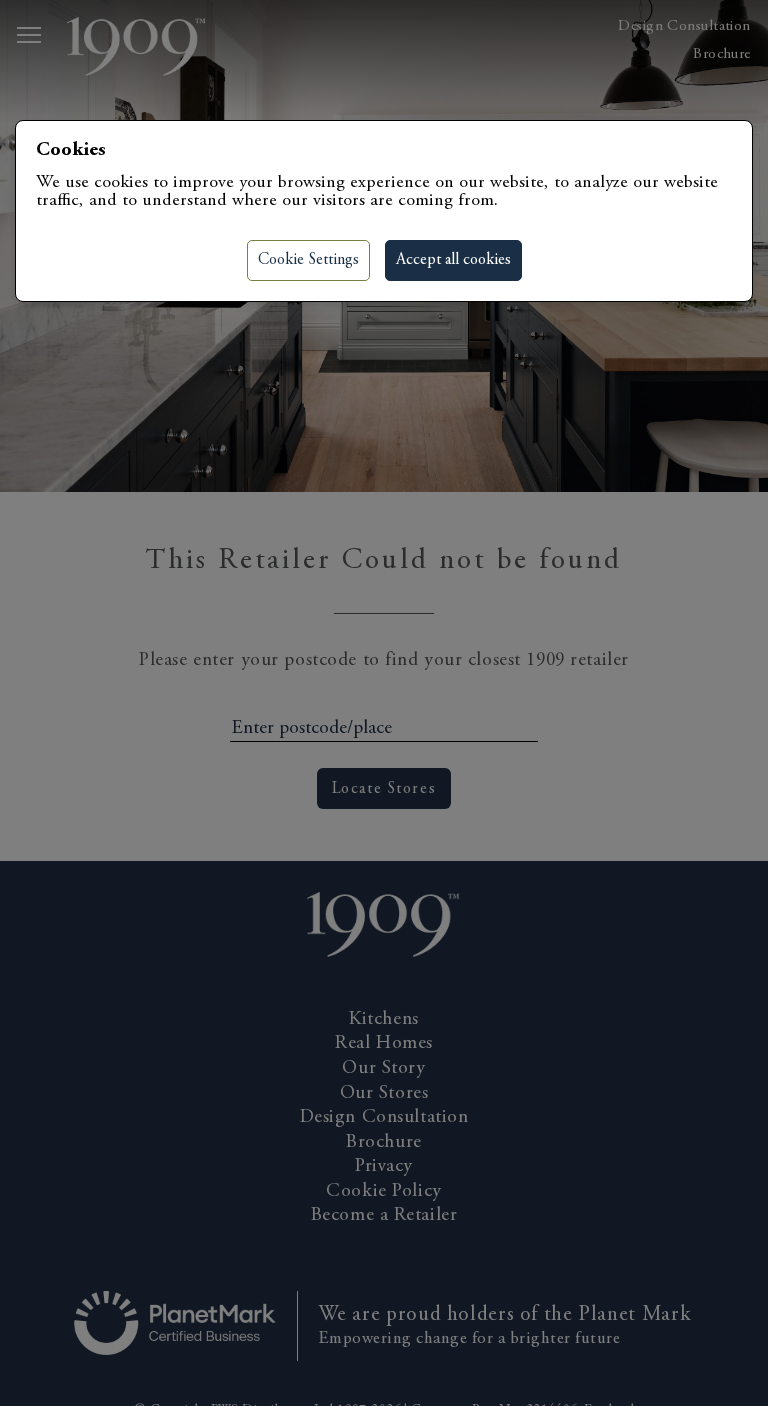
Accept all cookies (453, 260)
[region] (384, 703)
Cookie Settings (308, 260)
